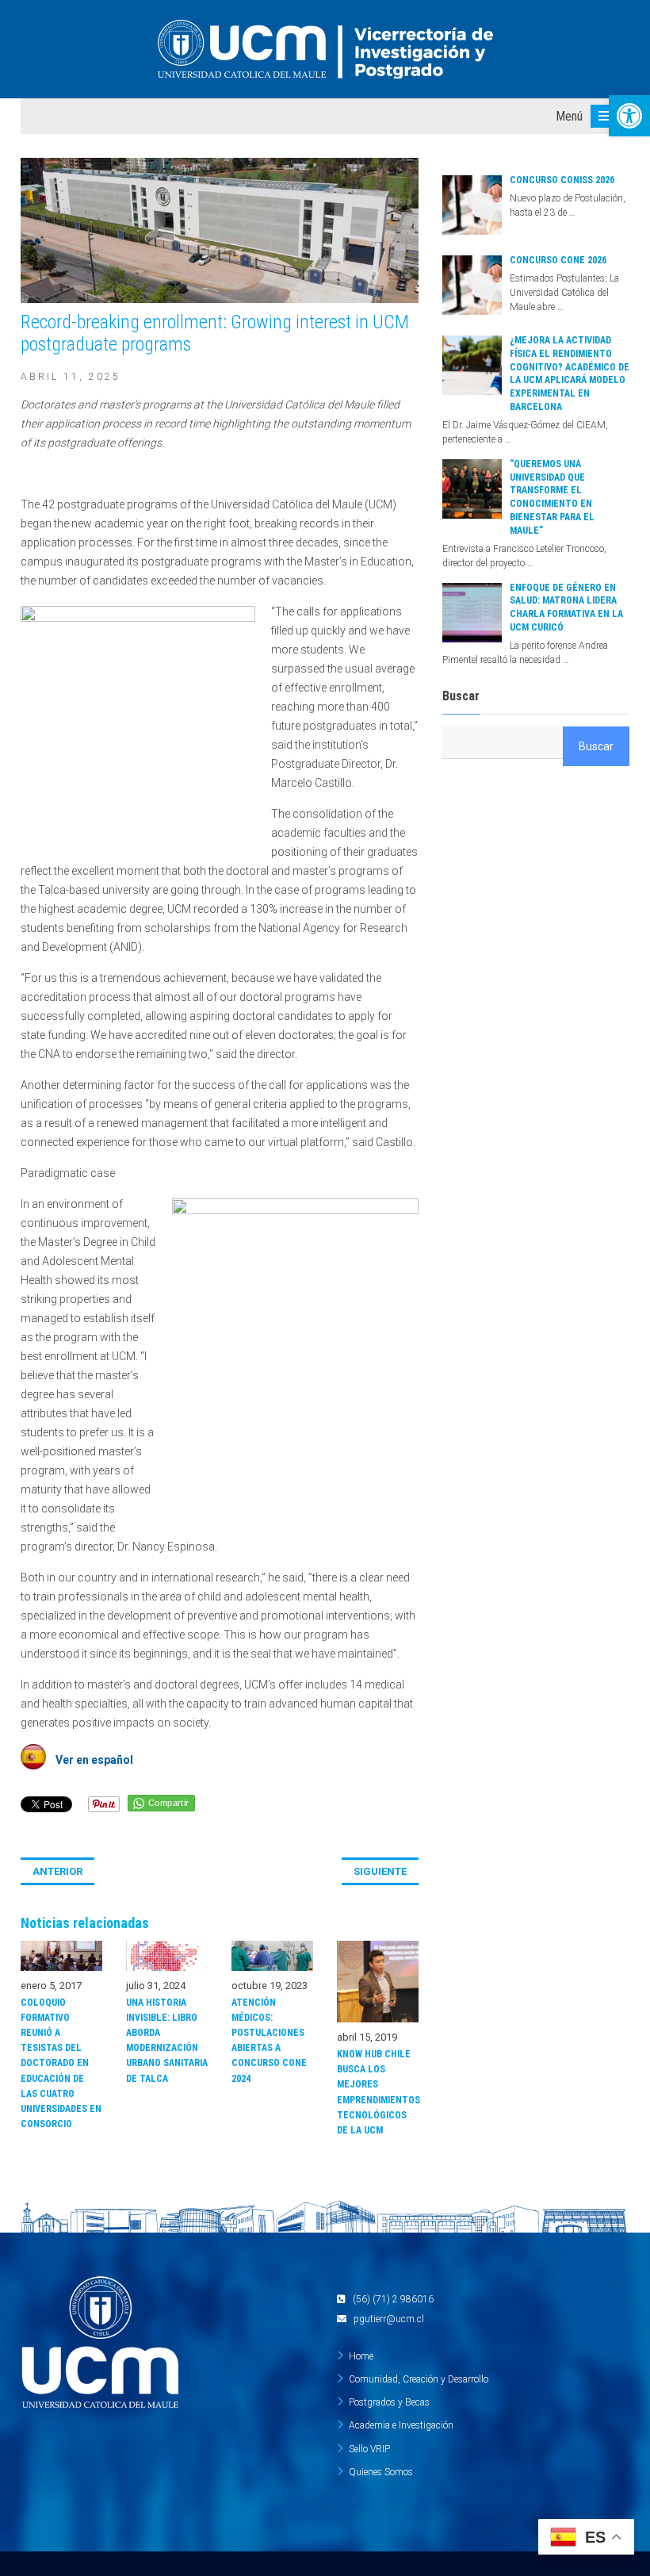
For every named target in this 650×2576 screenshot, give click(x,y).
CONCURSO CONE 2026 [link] (558, 260)
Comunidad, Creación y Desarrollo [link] (419, 2379)
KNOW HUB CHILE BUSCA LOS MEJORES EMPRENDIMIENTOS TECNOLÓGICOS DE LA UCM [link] (378, 2092)
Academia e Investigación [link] (401, 2425)
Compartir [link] (169, 1803)
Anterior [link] (57, 1871)
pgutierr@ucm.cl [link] (389, 2319)
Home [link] (361, 2356)
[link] (629, 116)
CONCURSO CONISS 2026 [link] (562, 180)
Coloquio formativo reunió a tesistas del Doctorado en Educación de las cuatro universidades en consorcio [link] (61, 2064)
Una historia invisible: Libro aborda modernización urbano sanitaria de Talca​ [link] (167, 2041)
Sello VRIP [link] (369, 2449)
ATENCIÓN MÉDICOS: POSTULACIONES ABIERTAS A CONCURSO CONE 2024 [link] (269, 2041)
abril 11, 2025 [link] (71, 377)
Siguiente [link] (380, 1871)
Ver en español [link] (90, 1760)
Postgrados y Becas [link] (389, 2402)
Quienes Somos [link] (381, 2472)
